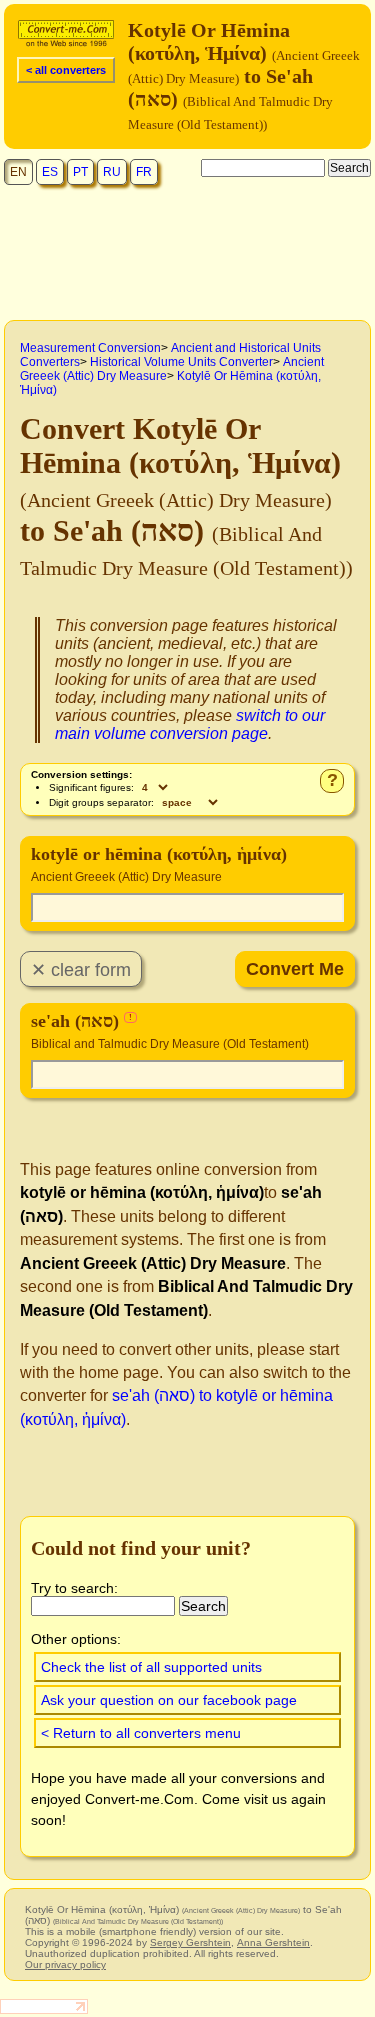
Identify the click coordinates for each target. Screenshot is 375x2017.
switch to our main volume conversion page (190, 724)
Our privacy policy (65, 1964)
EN (18, 172)
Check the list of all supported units (151, 1667)
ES (50, 172)
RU (112, 172)
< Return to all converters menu (141, 1733)
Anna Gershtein (273, 1942)
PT (80, 172)
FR (144, 172)
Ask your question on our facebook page (169, 1700)
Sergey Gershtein (190, 1942)
